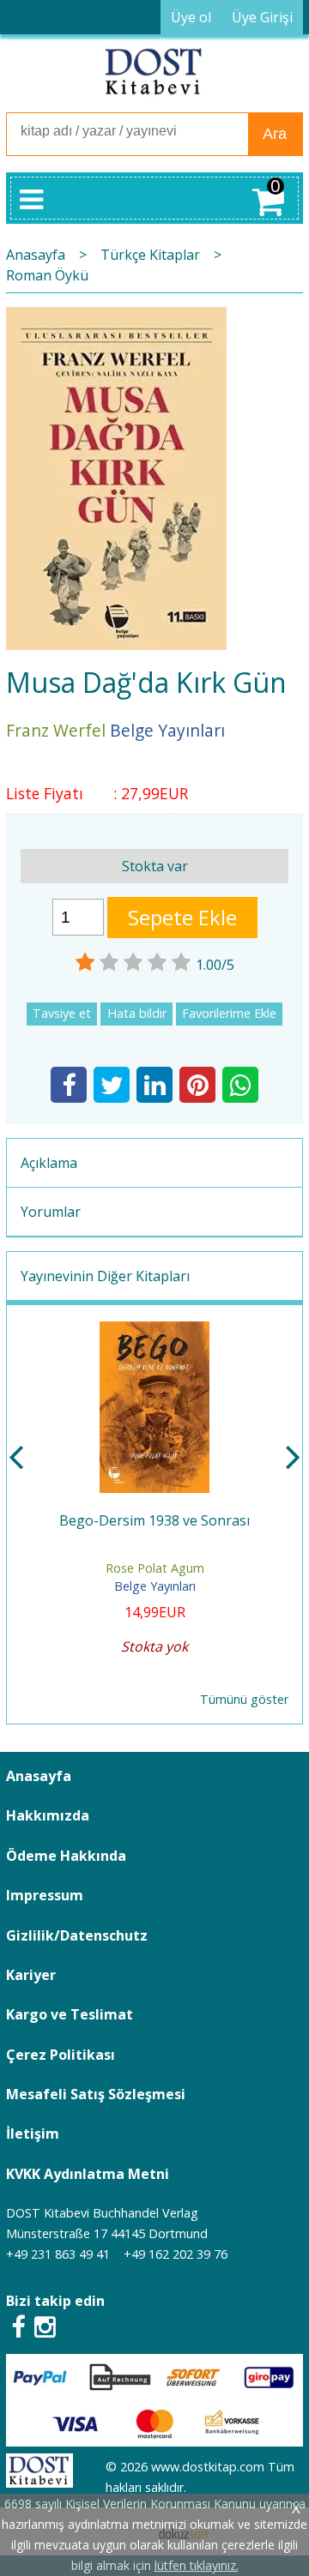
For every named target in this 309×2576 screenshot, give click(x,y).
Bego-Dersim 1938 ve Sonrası (154, 1520)
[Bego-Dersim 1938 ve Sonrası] (154, 1332)
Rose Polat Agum (155, 1568)
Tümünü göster (244, 1699)
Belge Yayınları (155, 1586)
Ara (275, 134)
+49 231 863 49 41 (58, 2254)
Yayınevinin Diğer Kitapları (105, 1276)
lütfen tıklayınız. (197, 2565)
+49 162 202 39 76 (176, 2254)
